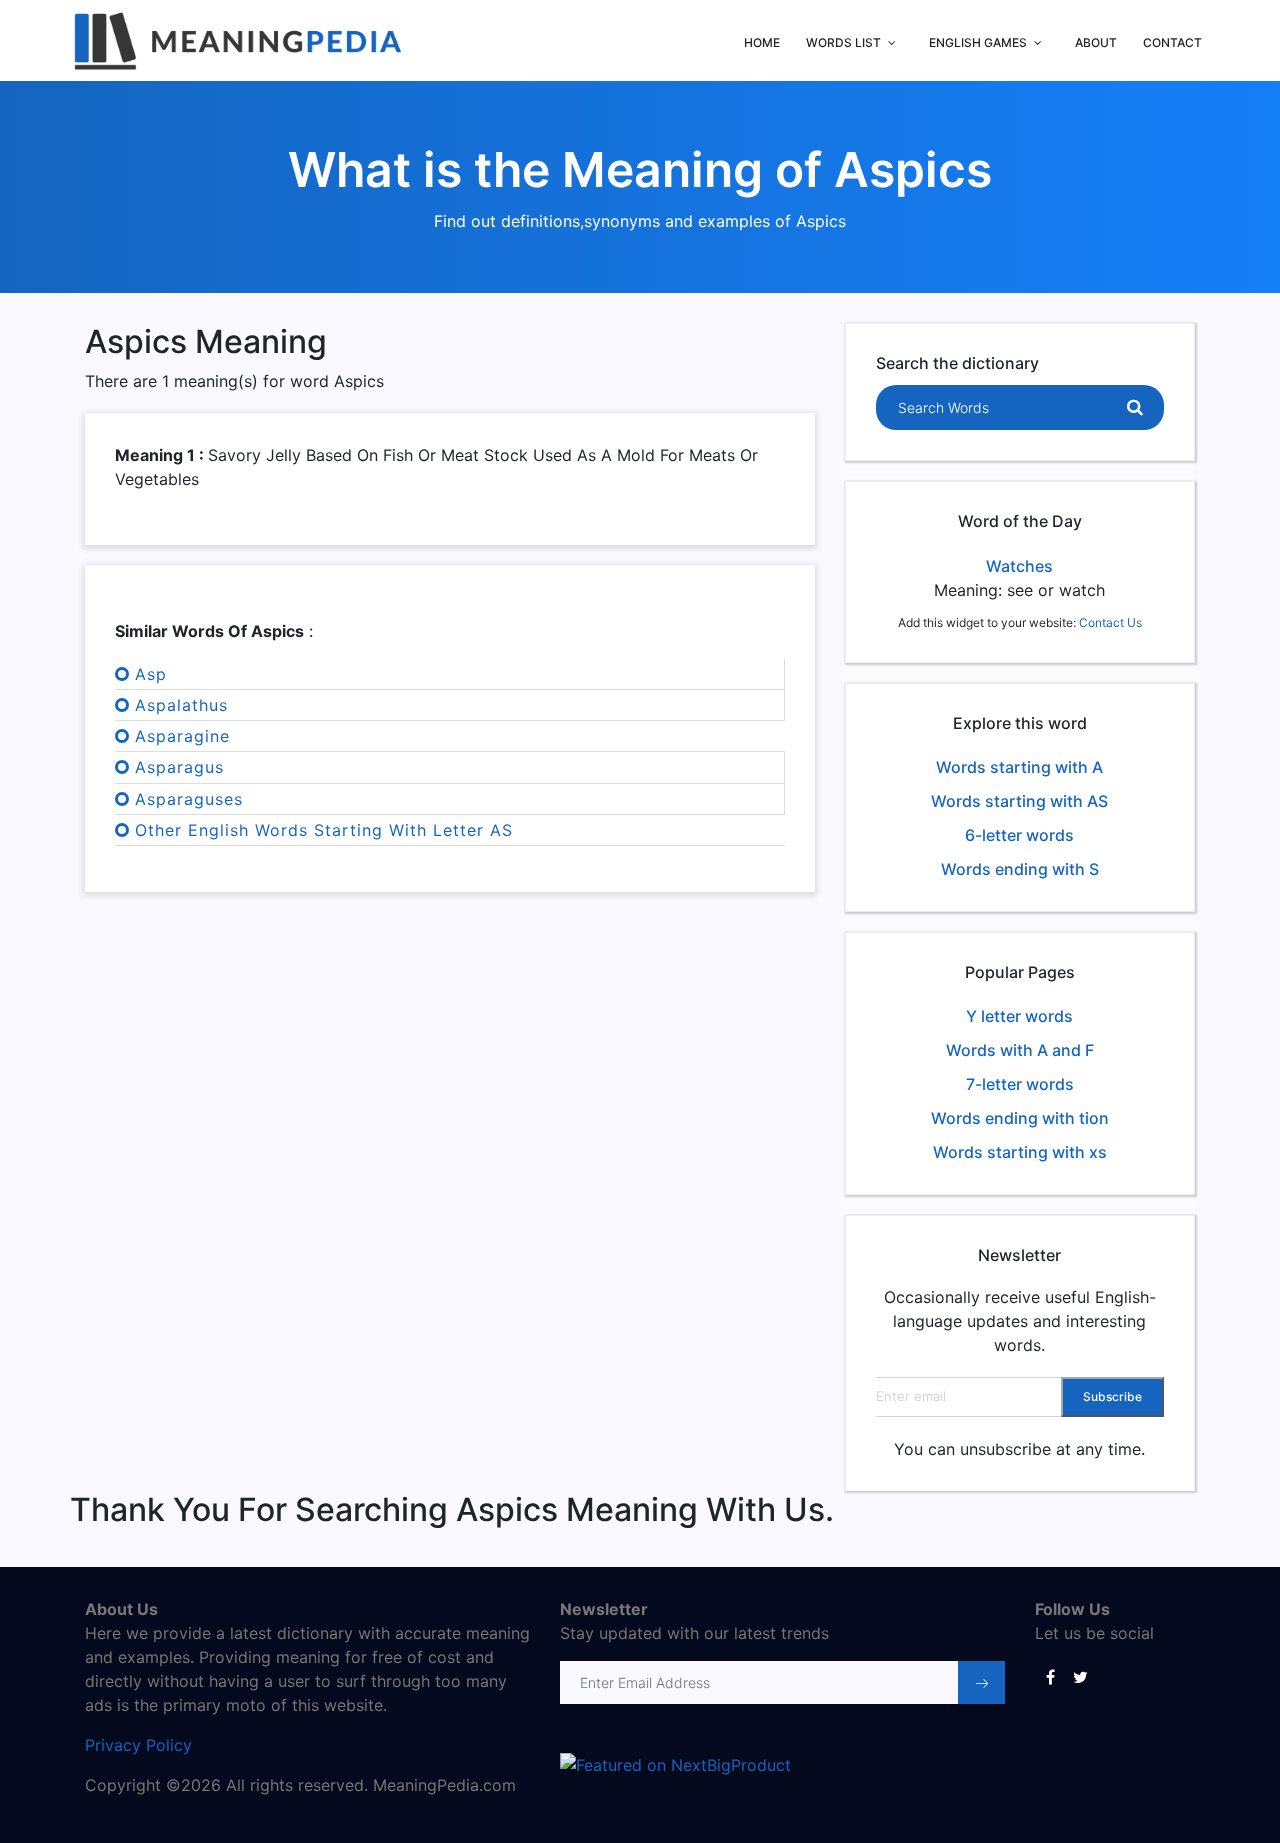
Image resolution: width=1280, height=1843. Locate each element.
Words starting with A (1019, 767)
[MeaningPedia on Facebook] (1050, 1676)
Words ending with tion (1020, 1118)
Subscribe (1112, 1396)
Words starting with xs (1020, 1152)
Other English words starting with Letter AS (324, 830)
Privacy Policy (138, 1745)
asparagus (179, 767)
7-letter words (1020, 1084)
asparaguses (189, 799)
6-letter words (1019, 835)
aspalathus (181, 705)
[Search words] (1135, 408)
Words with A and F (1020, 1050)
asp (151, 674)
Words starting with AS (1019, 801)
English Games (978, 42)
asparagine (182, 736)
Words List (843, 42)
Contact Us (1110, 622)
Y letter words (1019, 1016)
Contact (1172, 42)
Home (762, 42)
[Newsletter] (981, 1682)
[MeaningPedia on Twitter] (1080, 1676)
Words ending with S (1020, 869)
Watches (1019, 566)
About (1096, 42)
